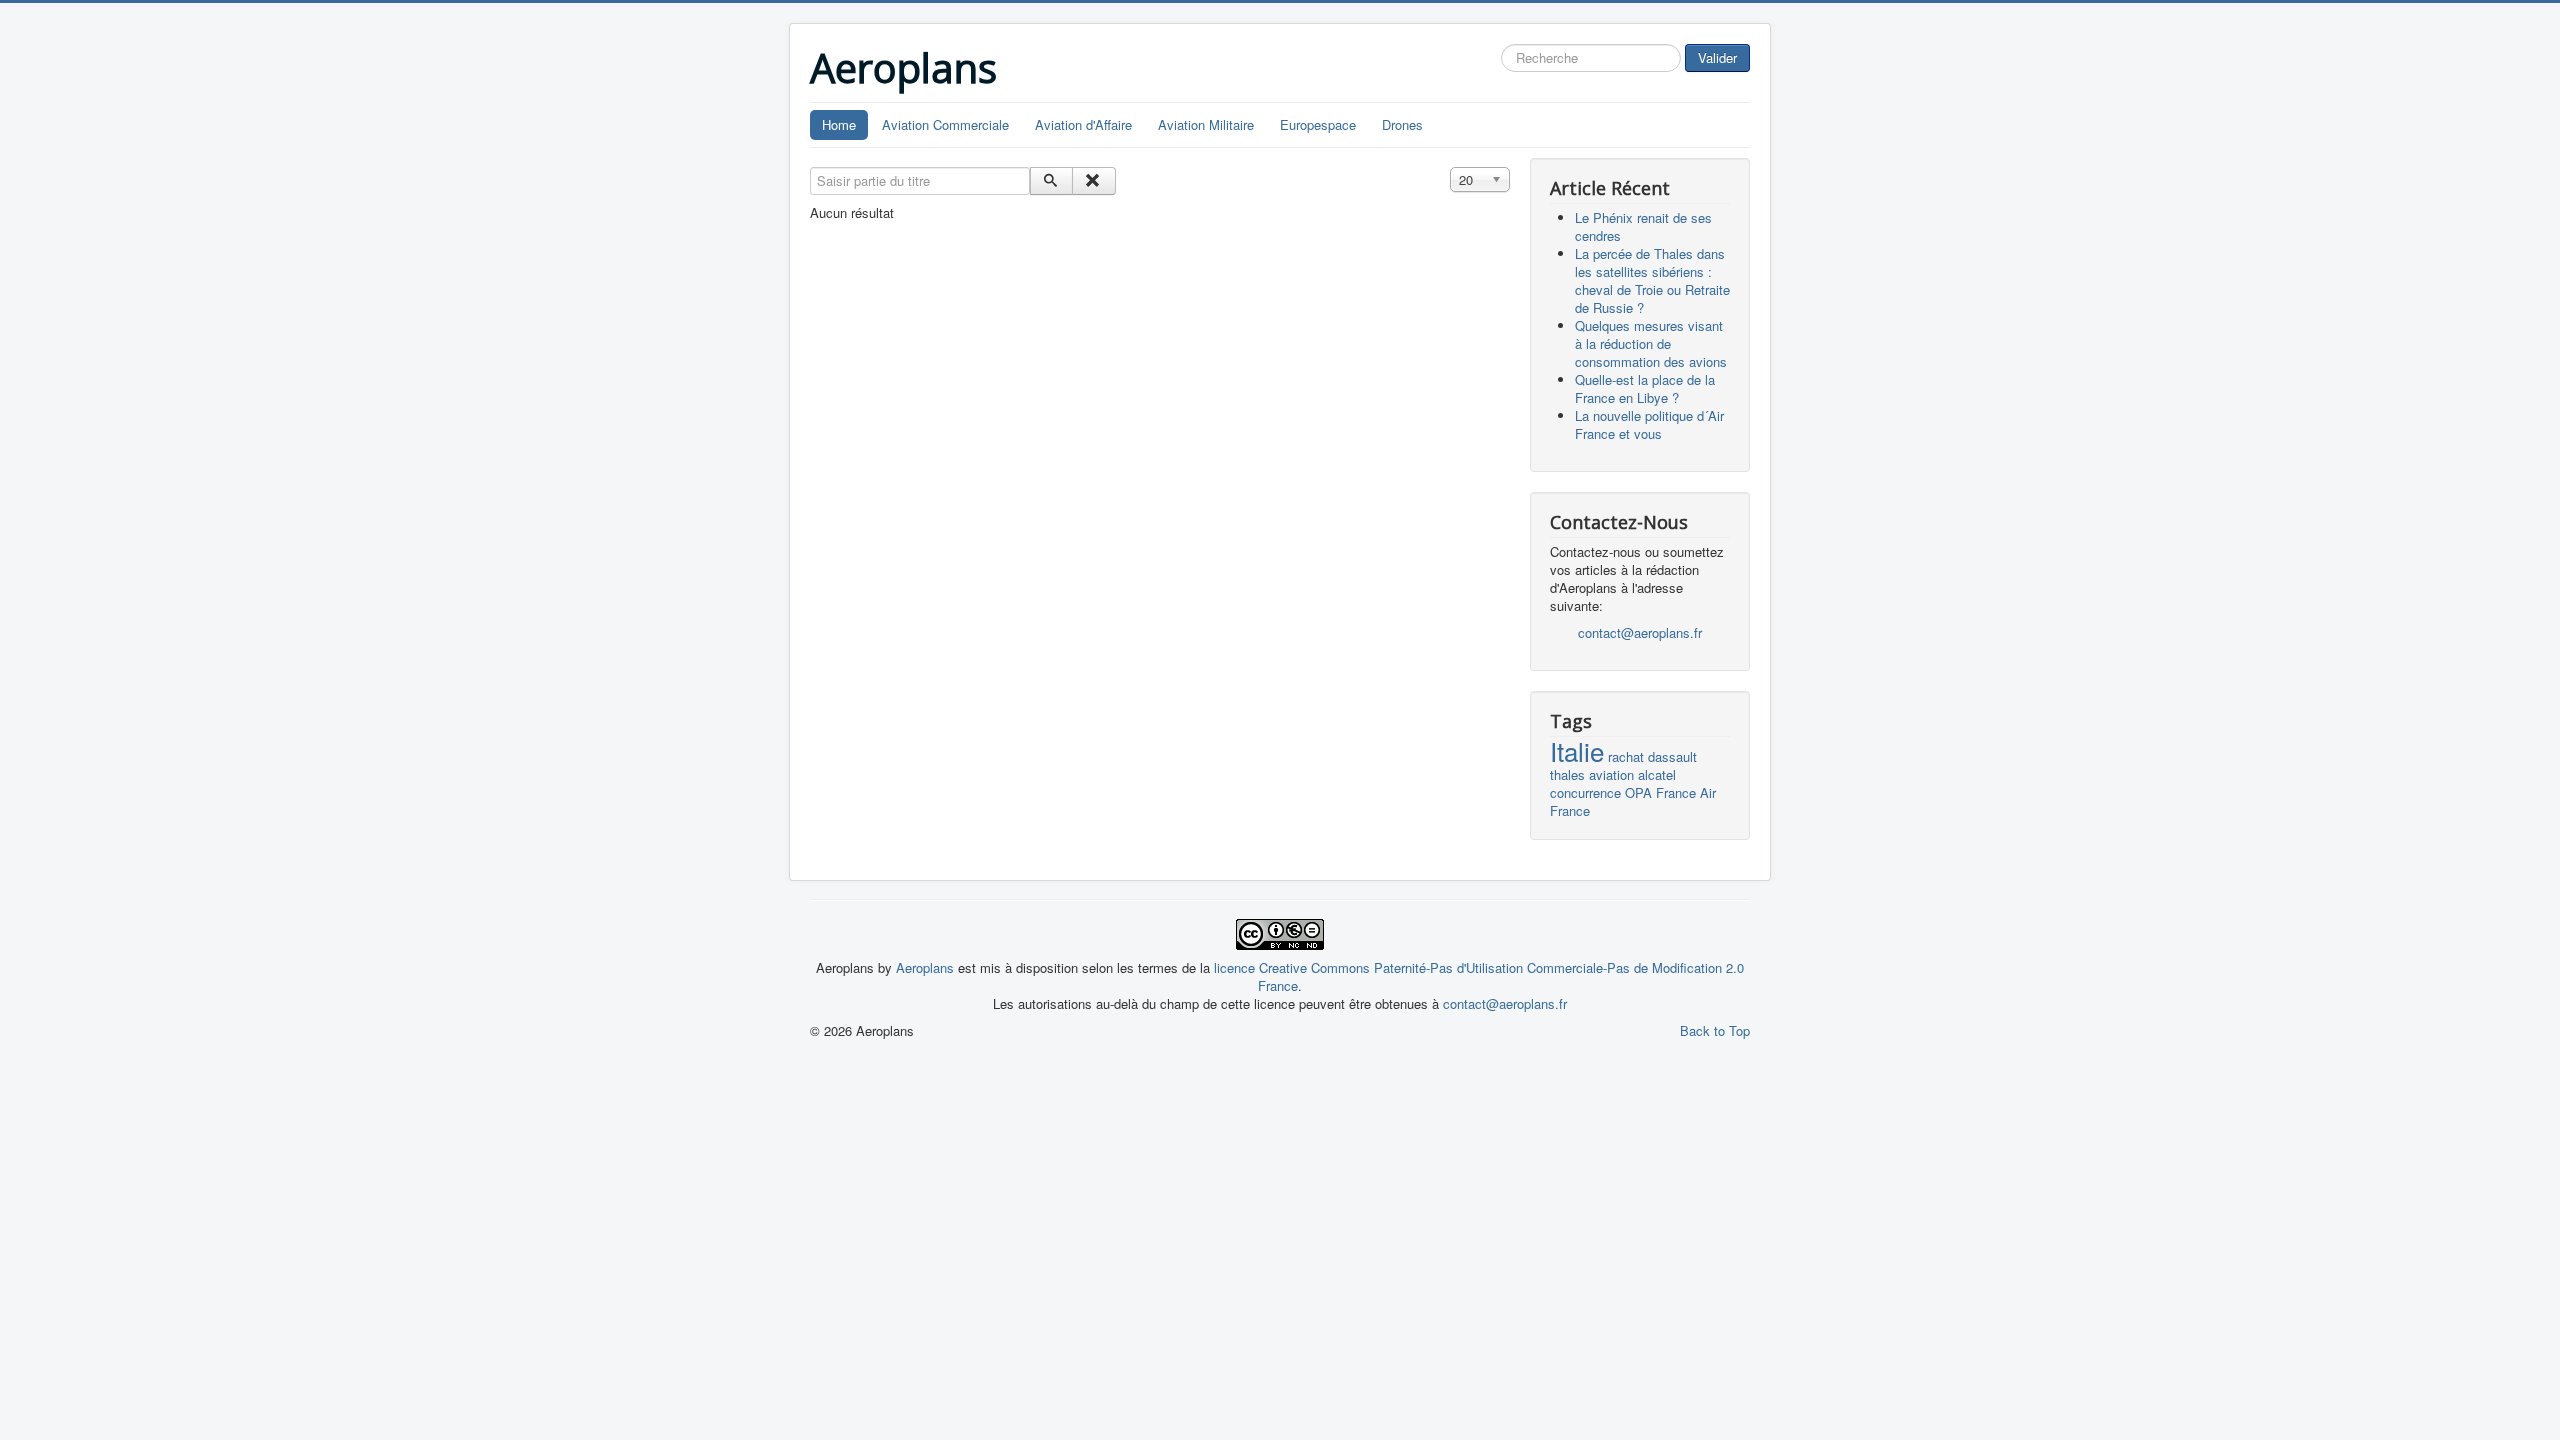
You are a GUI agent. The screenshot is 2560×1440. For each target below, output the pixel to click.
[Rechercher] (1051, 181)
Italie (1577, 750)
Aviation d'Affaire (1083, 124)
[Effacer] (1093, 181)
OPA (1638, 792)
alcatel (1657, 774)
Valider (1717, 57)
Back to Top (1715, 1030)
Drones (1402, 124)
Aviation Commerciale (945, 124)
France (1676, 792)
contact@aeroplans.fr (1640, 632)
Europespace (1318, 124)
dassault (1672, 756)
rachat (1626, 756)
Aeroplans (927, 967)
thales (1567, 774)
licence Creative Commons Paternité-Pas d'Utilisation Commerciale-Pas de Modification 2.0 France (1479, 976)
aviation (1611, 774)
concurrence (1585, 792)
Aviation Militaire (1206, 124)
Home (839, 124)
